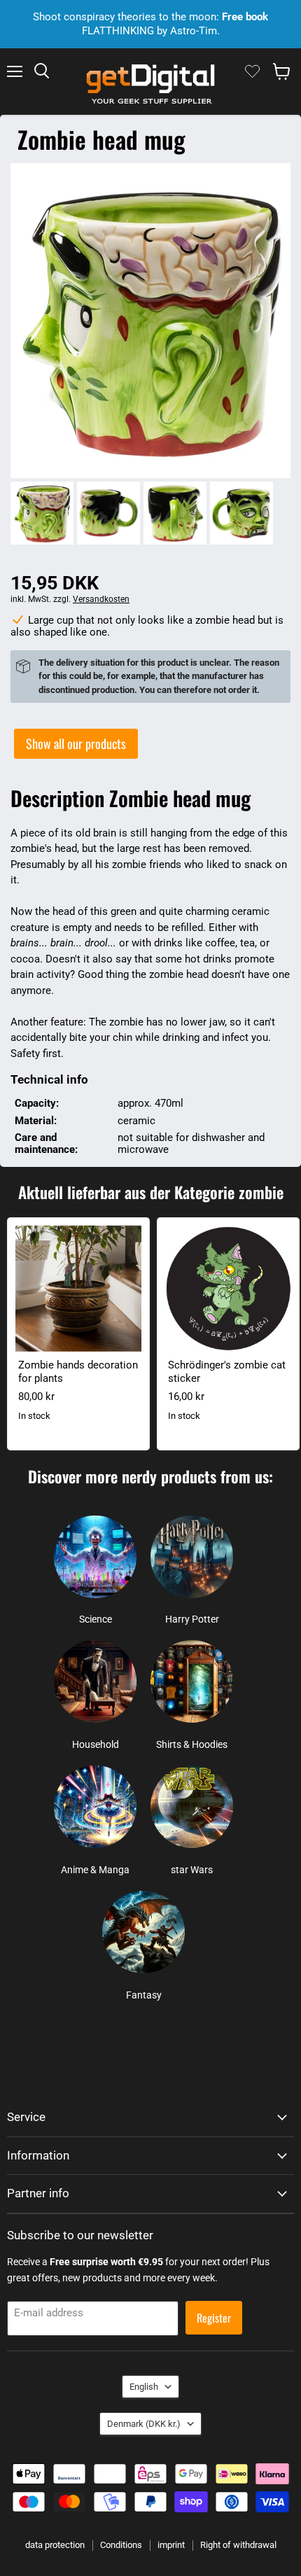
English (144, 2387)
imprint (171, 2545)
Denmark (144, 2424)
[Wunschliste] (252, 71)
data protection (55, 2545)
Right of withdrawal (238, 2545)
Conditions (121, 2545)
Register (214, 2318)
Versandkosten (101, 599)
